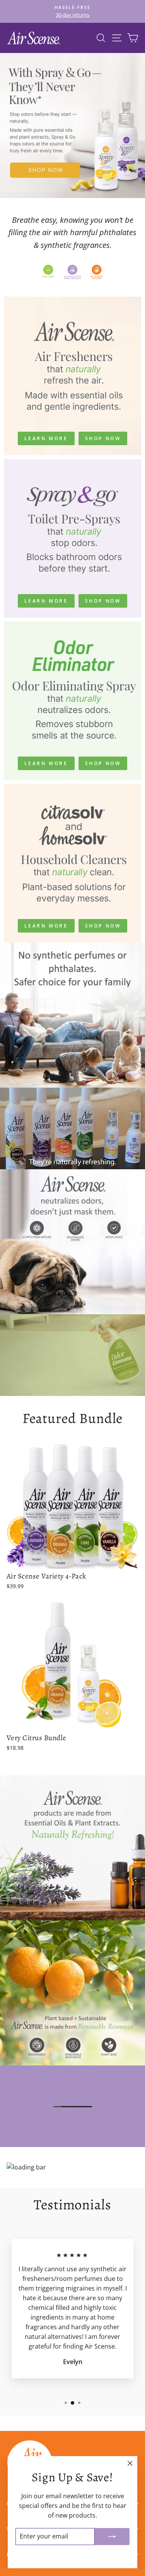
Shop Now (103, 438)
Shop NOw (103, 926)
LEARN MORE (46, 438)
